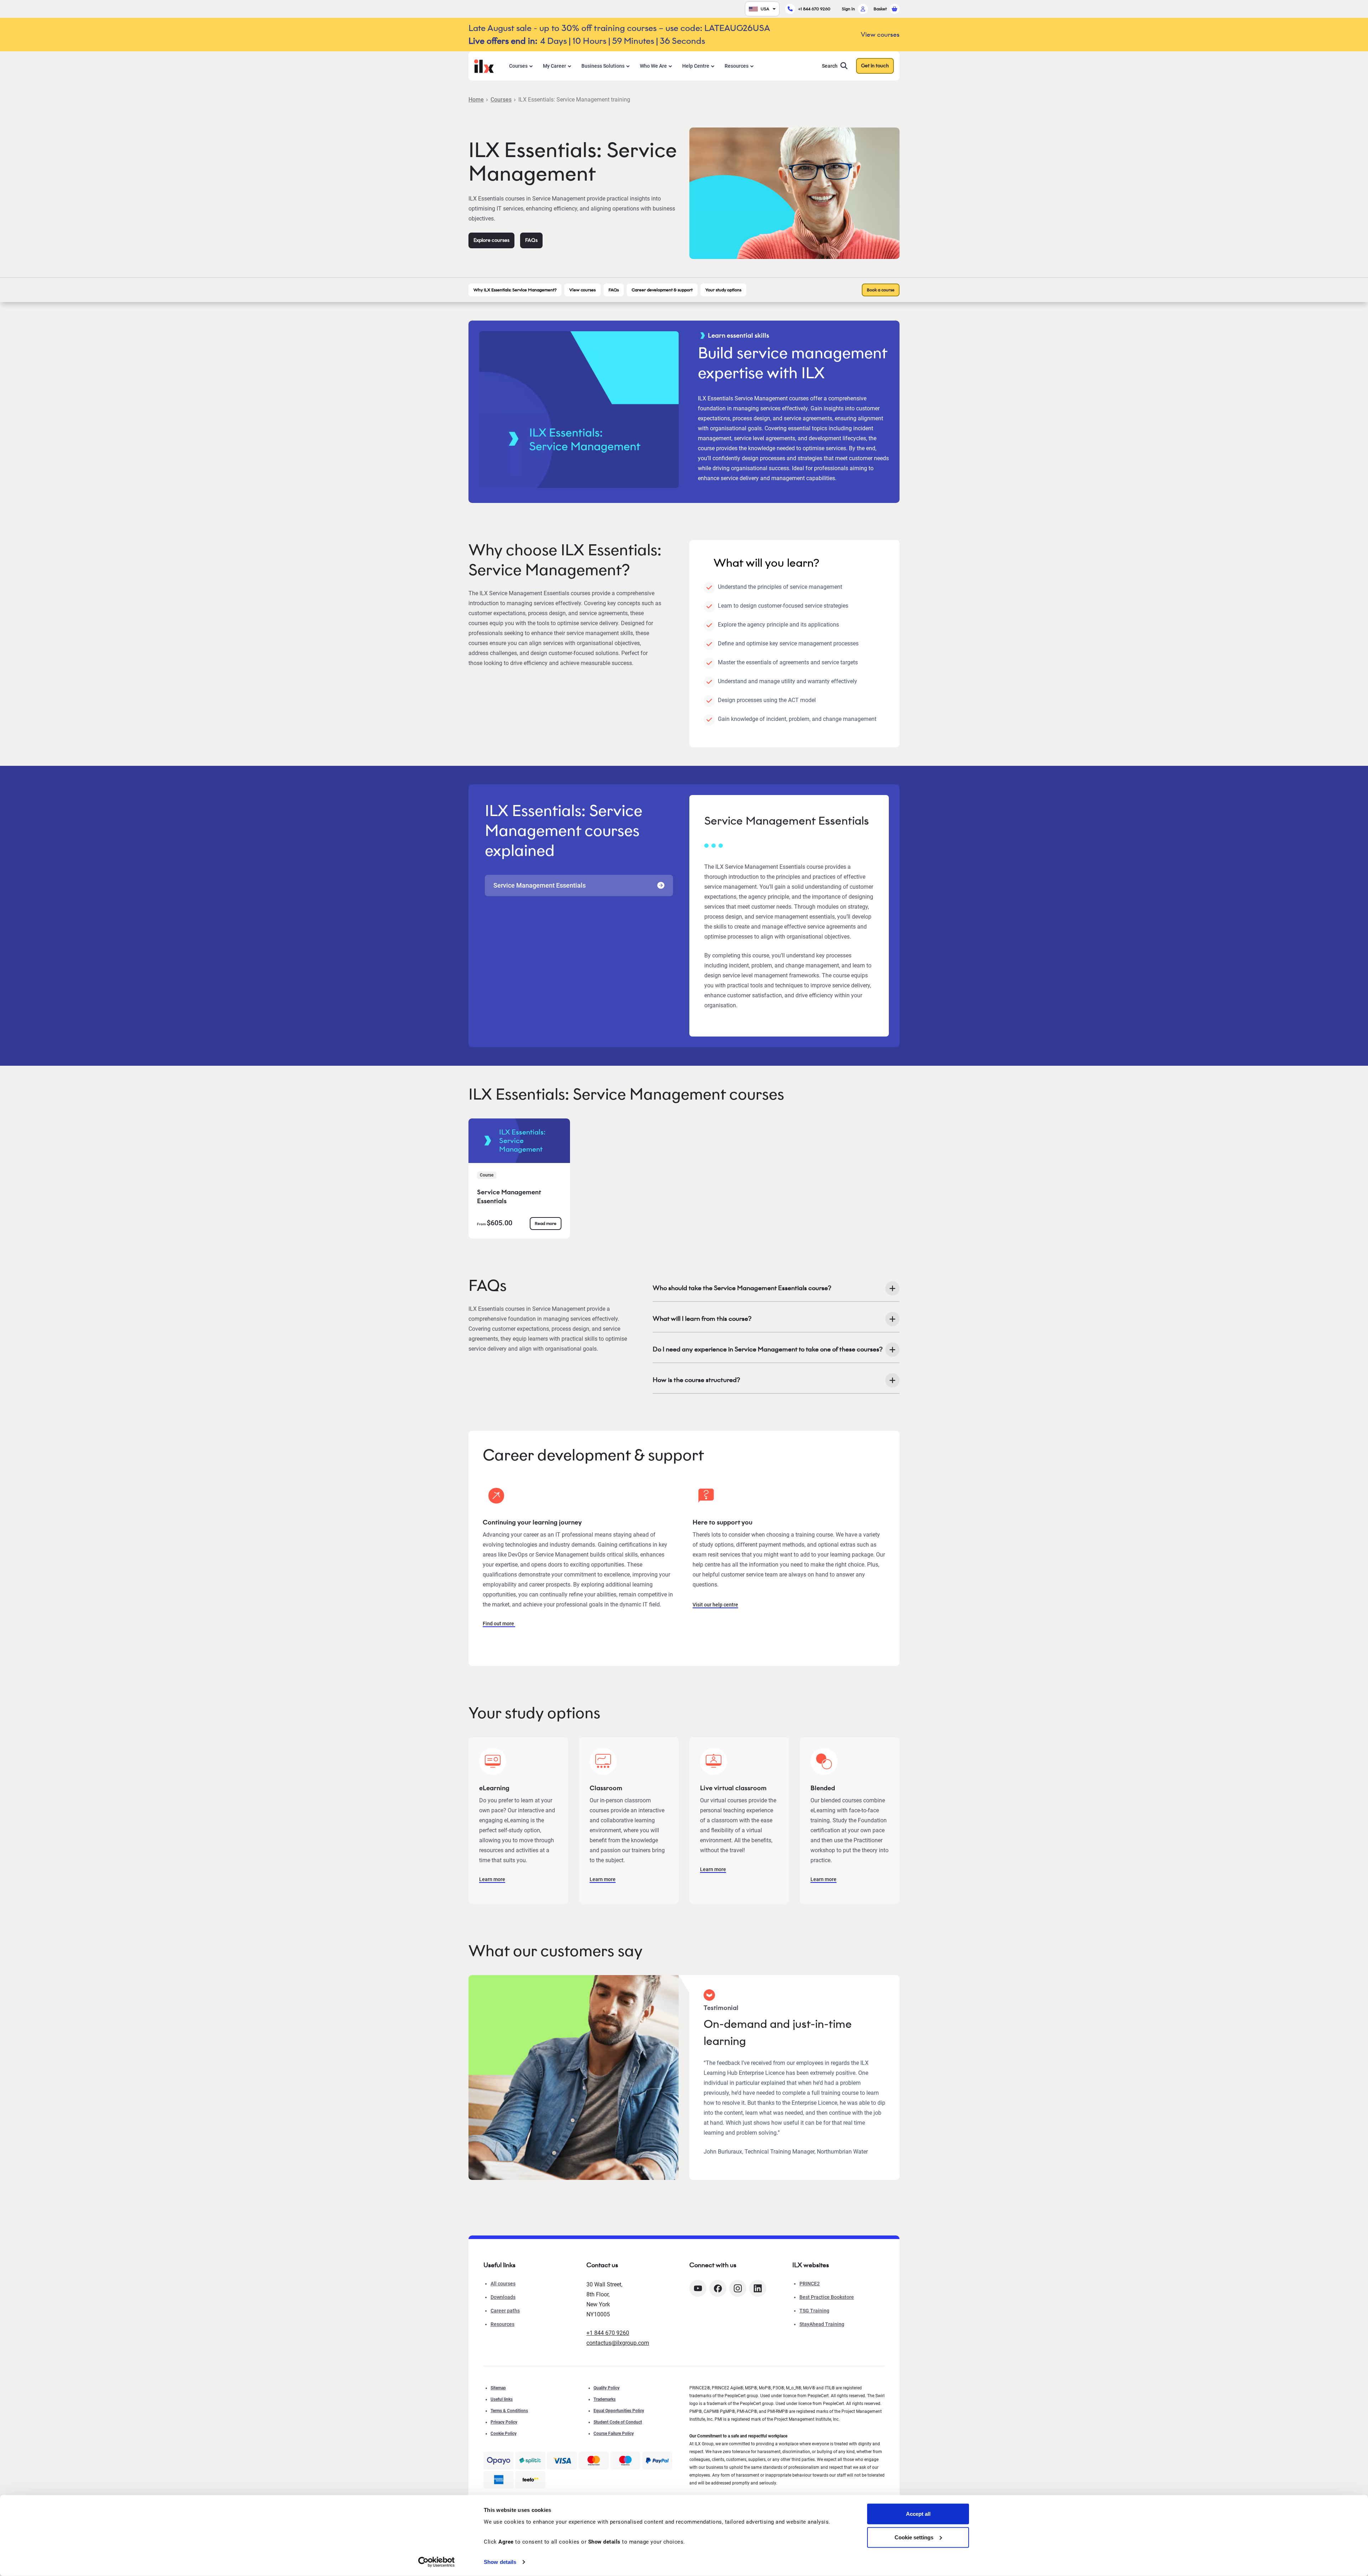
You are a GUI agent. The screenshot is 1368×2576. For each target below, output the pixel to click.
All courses (503, 2284)
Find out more (499, 1624)
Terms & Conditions (509, 2411)
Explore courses (491, 240)
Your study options (723, 290)
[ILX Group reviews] (530, 2480)
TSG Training (814, 2311)
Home (476, 100)
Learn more (492, 1879)
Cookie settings (914, 2537)
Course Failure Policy (614, 2434)
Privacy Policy (504, 2422)
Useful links (502, 2399)
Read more (546, 1223)
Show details (500, 2562)
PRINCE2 (810, 2284)
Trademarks (605, 2399)
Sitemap (498, 2388)
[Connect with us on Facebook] (718, 2288)
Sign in (848, 9)
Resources (737, 66)
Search (830, 66)
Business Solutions (603, 66)
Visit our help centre (715, 1605)
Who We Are (653, 66)
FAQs (531, 240)
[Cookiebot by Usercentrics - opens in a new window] (437, 2562)
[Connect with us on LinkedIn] (758, 2288)
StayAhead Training (822, 2324)
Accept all (918, 2514)
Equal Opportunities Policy (619, 2411)
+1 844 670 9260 (814, 9)
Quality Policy (607, 2388)
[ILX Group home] (484, 65)
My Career (555, 66)
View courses (582, 290)
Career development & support (662, 290)
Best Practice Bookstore (827, 2297)
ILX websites (811, 2265)
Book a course (881, 290)
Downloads (503, 2297)
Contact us (602, 2265)
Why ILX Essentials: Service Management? (515, 290)
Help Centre (696, 66)
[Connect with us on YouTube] (698, 2288)
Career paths (505, 2311)
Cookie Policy (504, 2434)
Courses (518, 66)
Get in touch (875, 66)
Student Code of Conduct (618, 2422)
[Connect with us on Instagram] (738, 2288)
